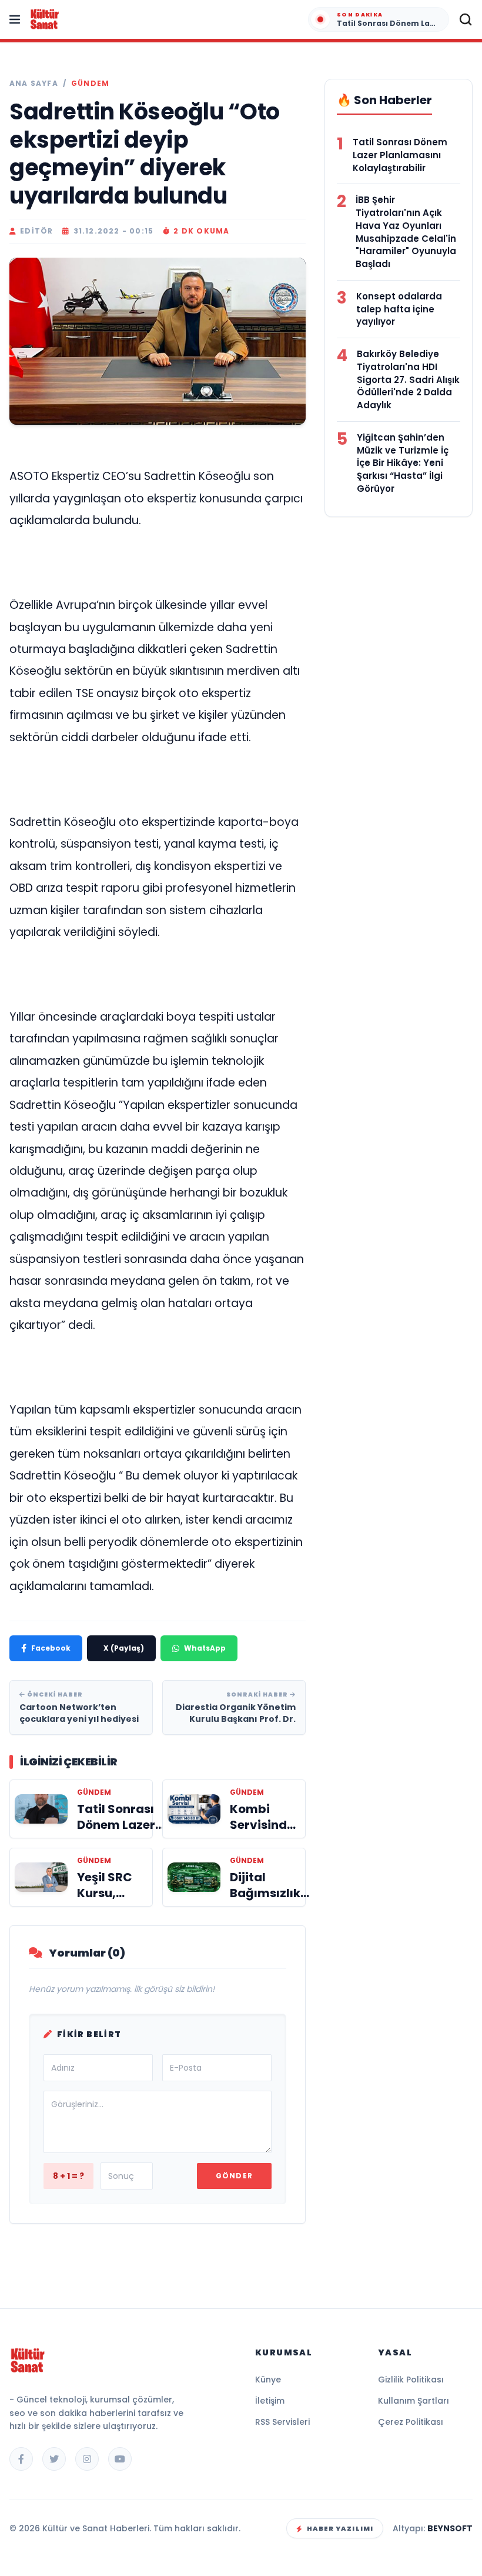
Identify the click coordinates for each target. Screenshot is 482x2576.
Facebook (51, 1648)
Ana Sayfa (34, 84)
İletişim (270, 2401)
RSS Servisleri (282, 2422)
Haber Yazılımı (340, 2528)
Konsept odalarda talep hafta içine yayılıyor (399, 309)
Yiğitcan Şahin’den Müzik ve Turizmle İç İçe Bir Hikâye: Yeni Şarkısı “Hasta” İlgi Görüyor (403, 463)
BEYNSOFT (450, 2528)
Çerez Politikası (411, 2422)
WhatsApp (205, 1648)
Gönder (234, 2176)
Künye (268, 2380)
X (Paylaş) (124, 1648)
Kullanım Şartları (414, 2401)
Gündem (90, 84)
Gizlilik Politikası (411, 2380)
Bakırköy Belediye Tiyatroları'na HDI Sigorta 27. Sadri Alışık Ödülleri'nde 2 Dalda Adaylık (408, 379)
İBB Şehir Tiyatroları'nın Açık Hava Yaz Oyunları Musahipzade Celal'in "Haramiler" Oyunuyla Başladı (406, 232)
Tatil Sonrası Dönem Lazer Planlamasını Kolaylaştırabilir (400, 155)
